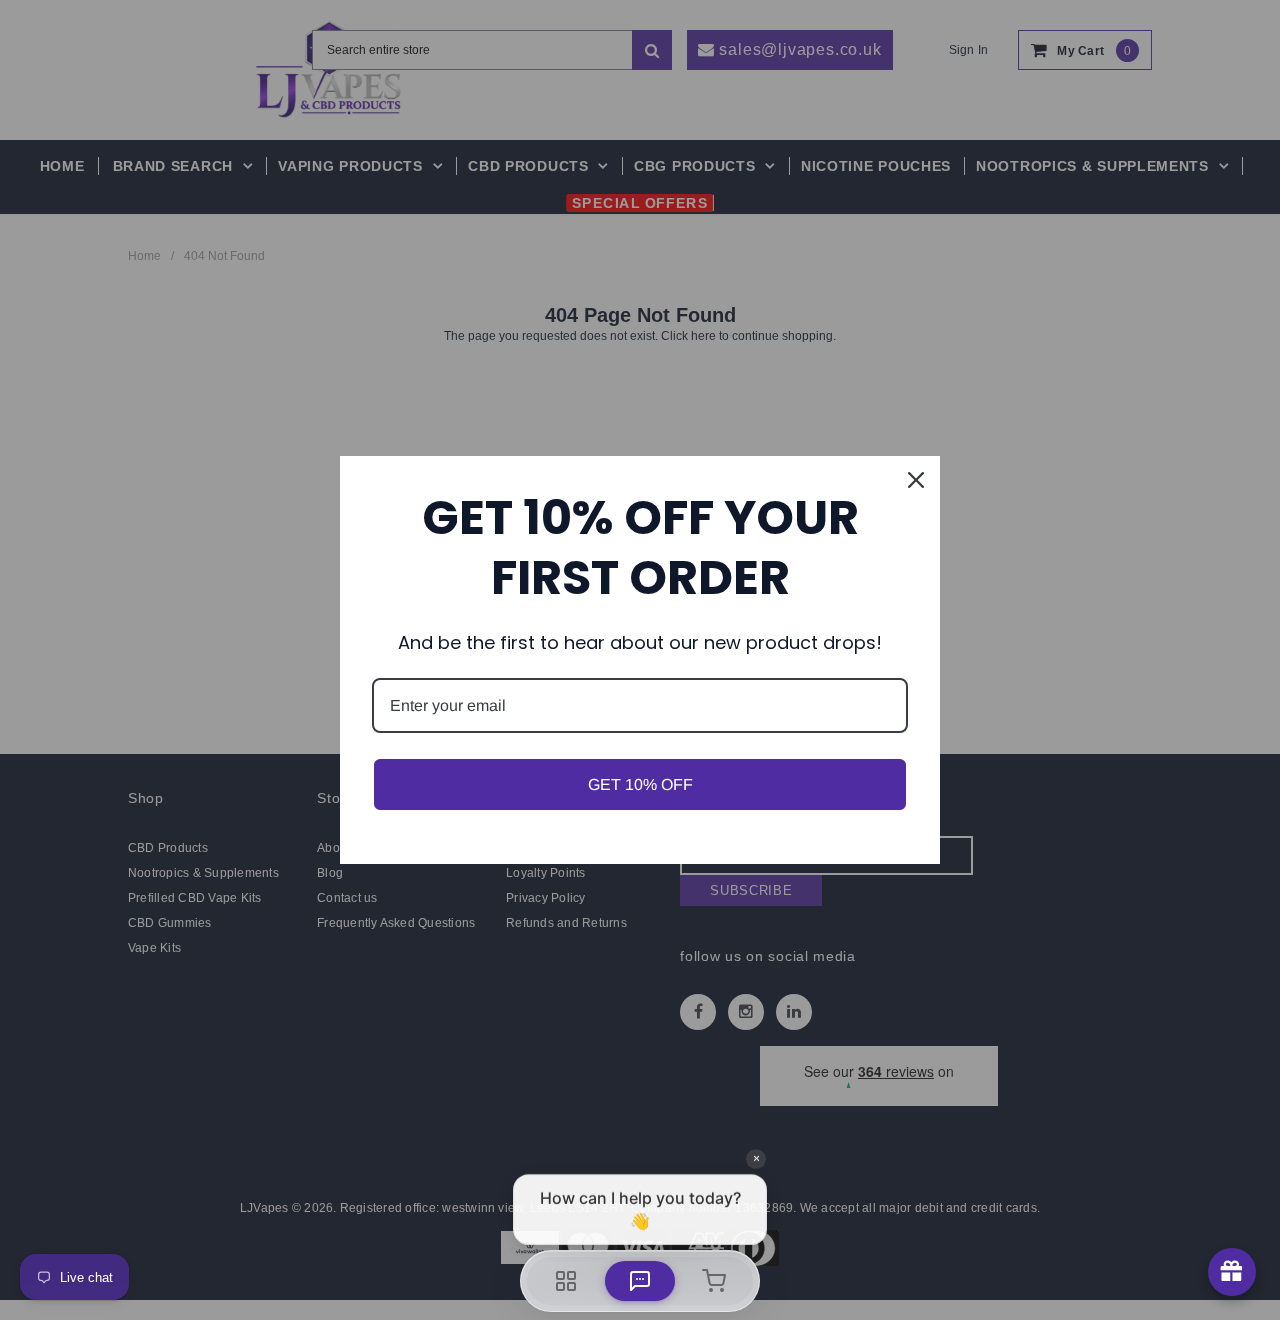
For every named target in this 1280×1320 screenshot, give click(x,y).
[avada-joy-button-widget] (1232, 1272)
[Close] (916, 480)
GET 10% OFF (640, 784)
